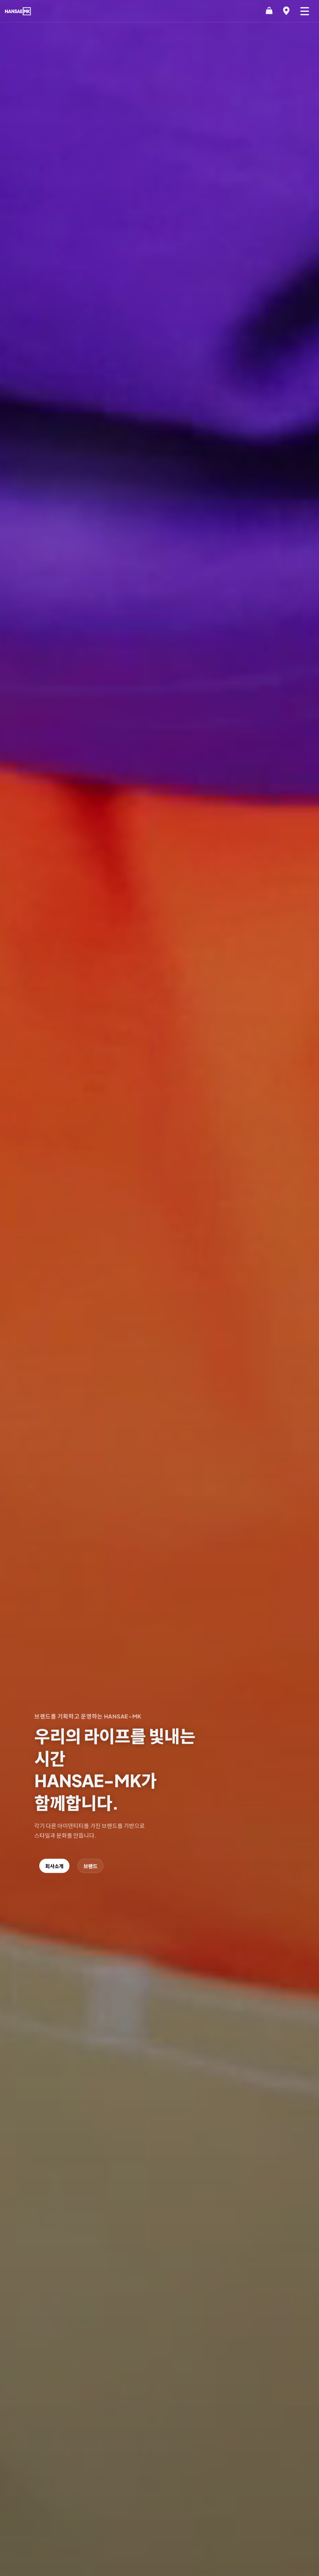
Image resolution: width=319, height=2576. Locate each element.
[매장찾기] (286, 11)
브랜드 (90, 1866)
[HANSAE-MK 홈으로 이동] (18, 11)
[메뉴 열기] (305, 11)
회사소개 (54, 1866)
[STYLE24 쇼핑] (269, 11)
